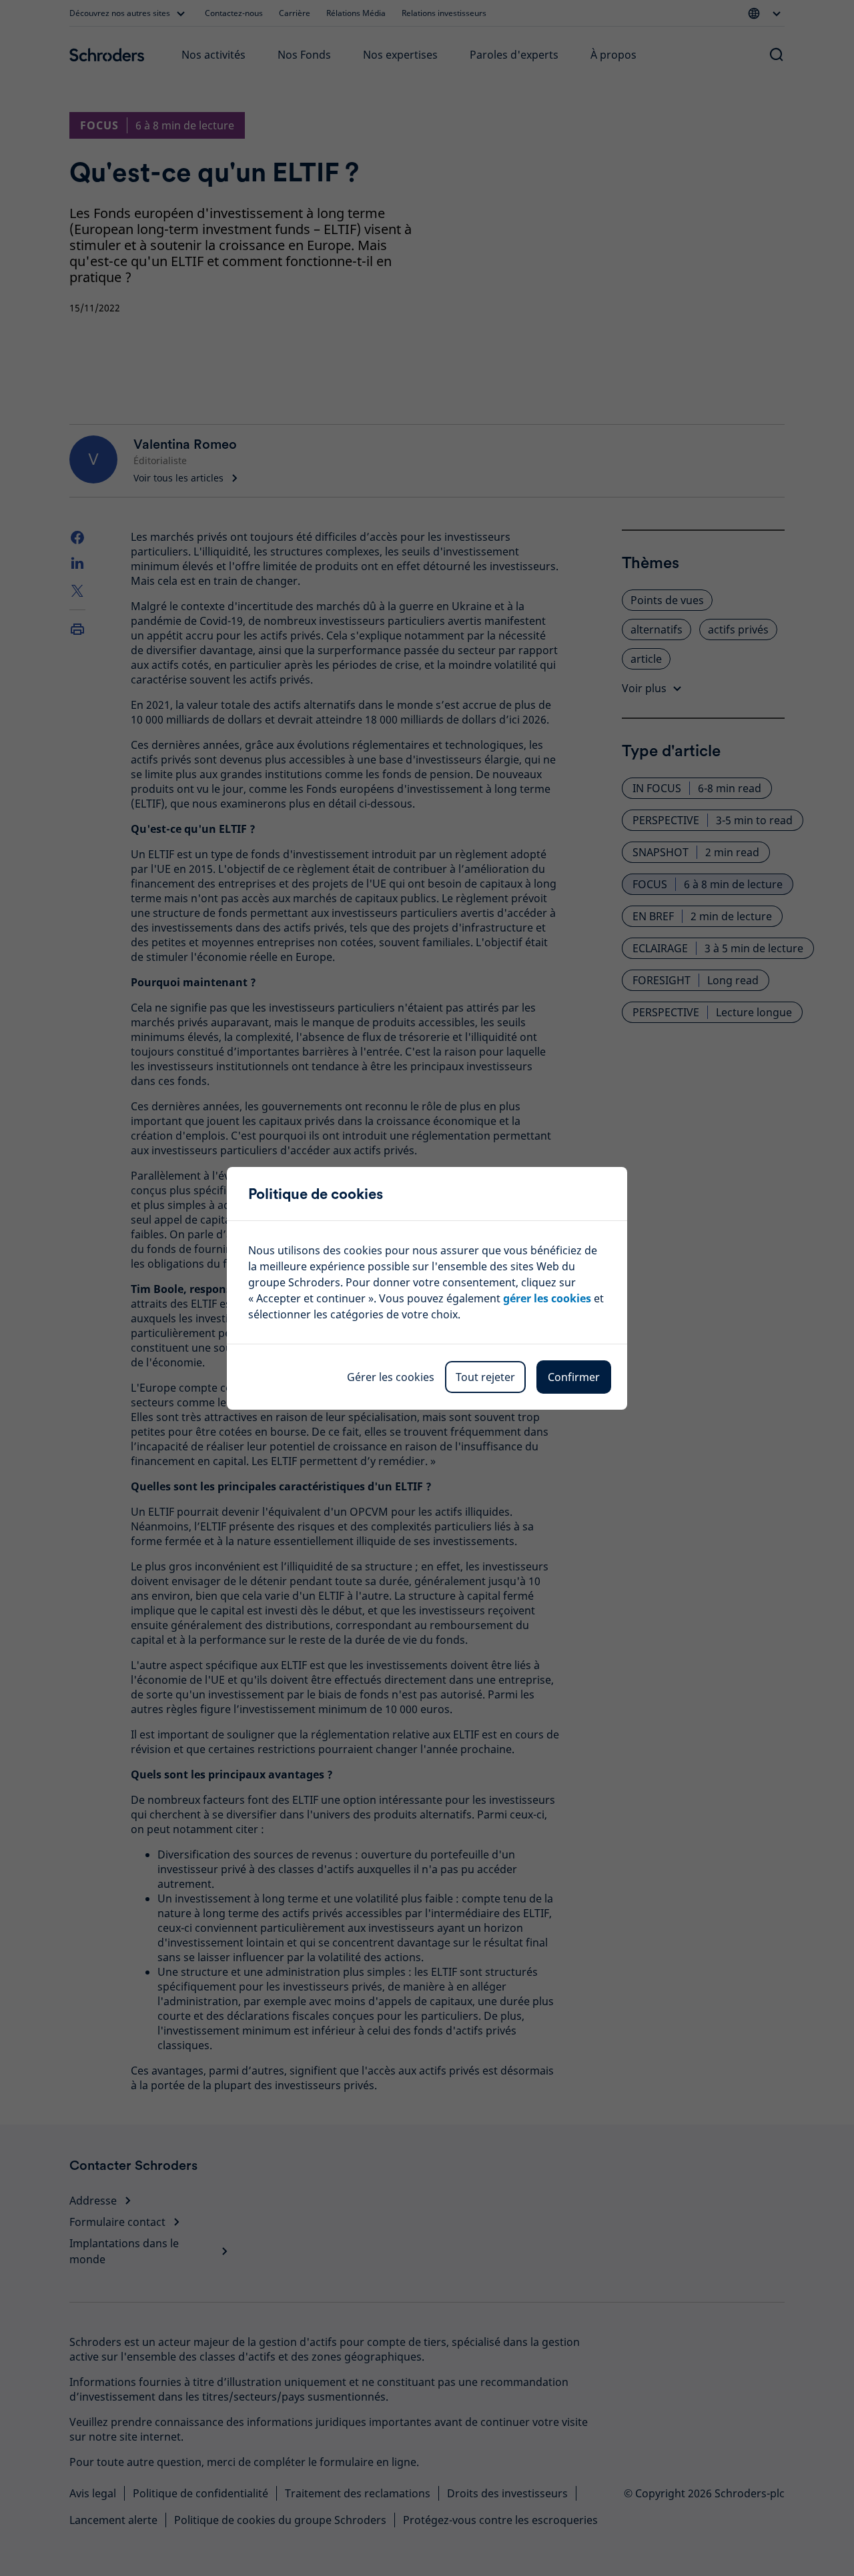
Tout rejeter (485, 1377)
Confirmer (574, 1377)
